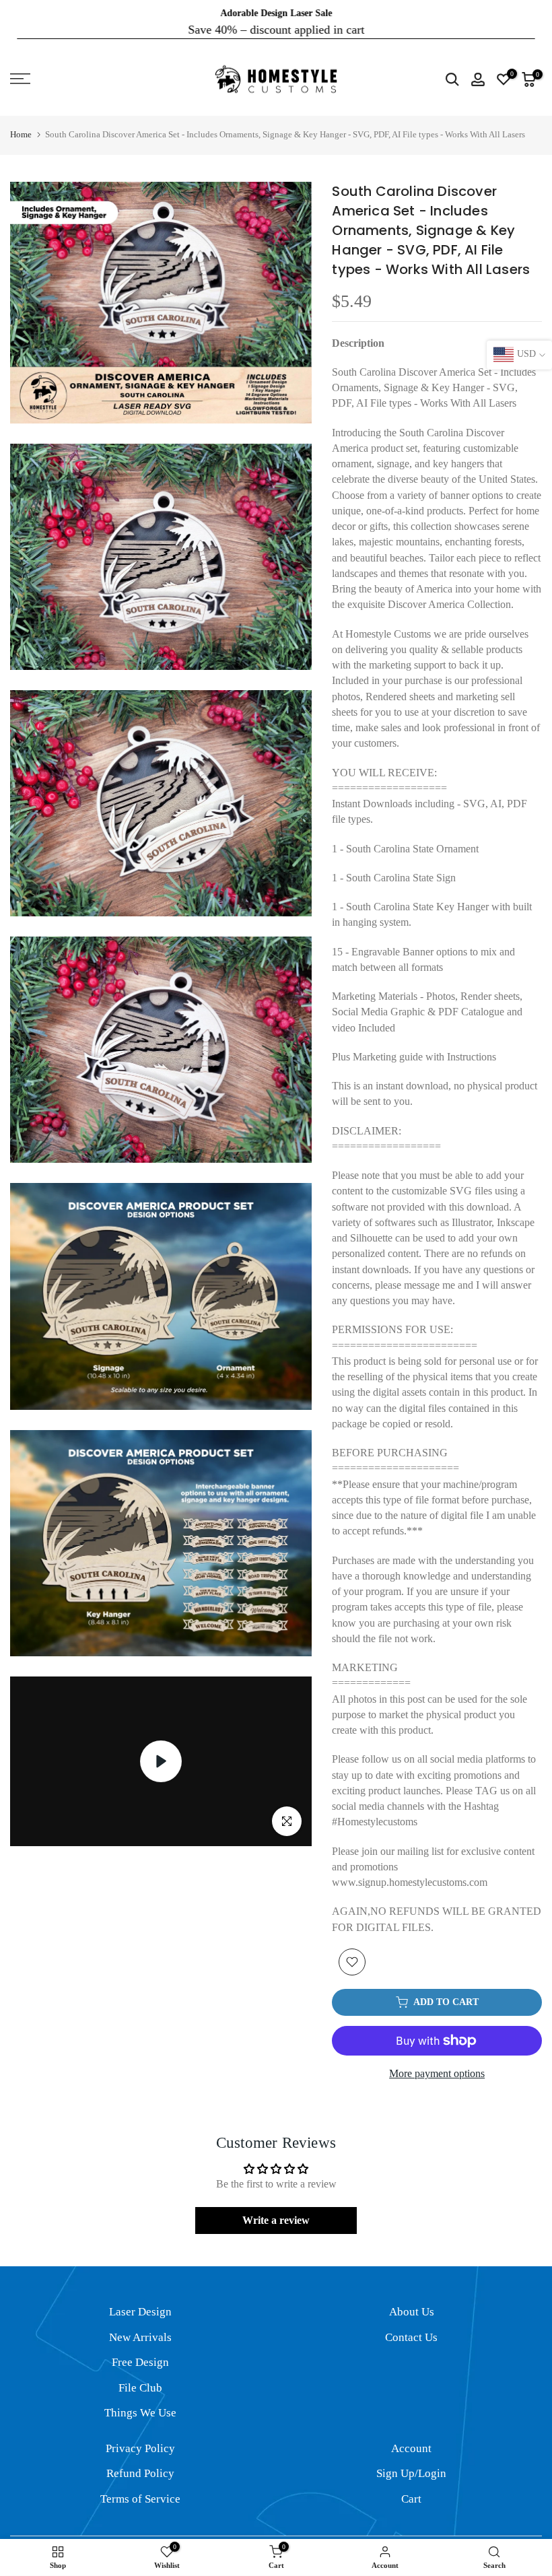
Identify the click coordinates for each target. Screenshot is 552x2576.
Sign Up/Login (411, 2462)
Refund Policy (140, 2462)
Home (21, 123)
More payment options (437, 2062)
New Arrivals (140, 2325)
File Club (140, 2376)
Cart (411, 2487)
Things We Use (140, 2401)
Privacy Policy (140, 2436)
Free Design (140, 2351)
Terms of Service (140, 2487)
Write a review (276, 2209)
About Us (412, 2300)
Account (411, 2436)
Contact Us (411, 2325)
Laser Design (140, 2300)
